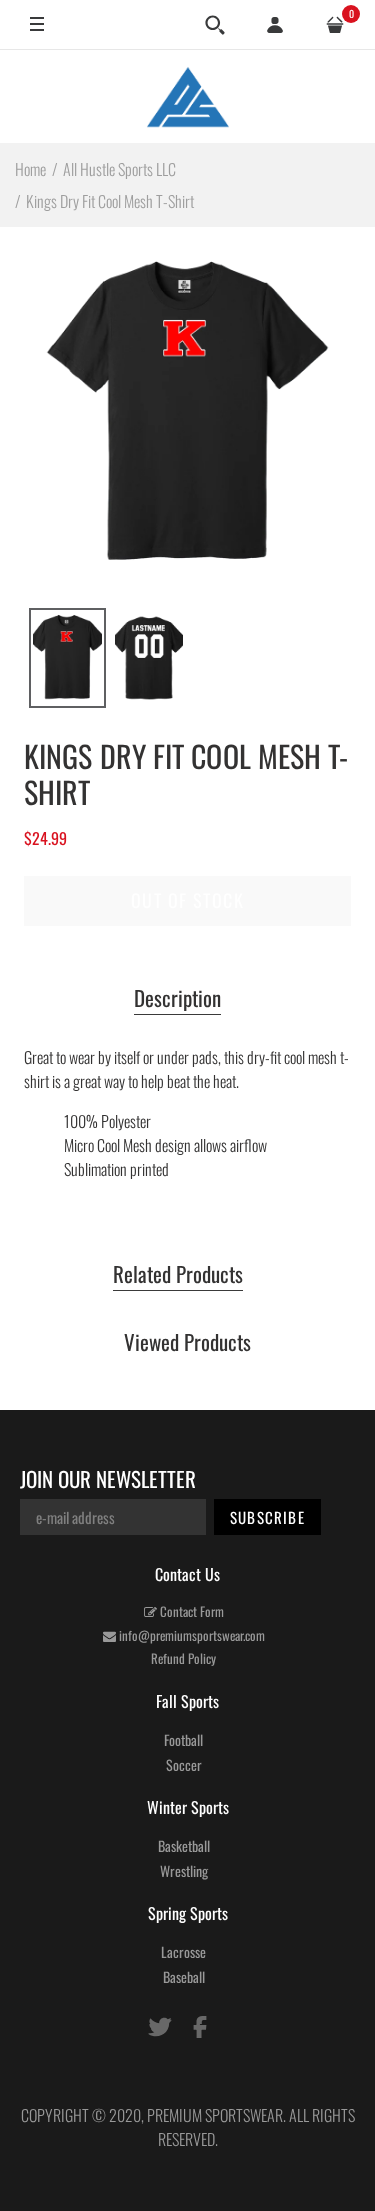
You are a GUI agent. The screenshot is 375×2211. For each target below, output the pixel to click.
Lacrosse (183, 1951)
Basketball (184, 1845)
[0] (335, 25)
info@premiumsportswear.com (190, 1635)
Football (183, 1739)
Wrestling (184, 1870)
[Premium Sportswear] (188, 96)
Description (177, 999)
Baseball (184, 1976)
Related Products (178, 1275)
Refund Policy (183, 1658)
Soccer (184, 1764)
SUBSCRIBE (267, 1517)
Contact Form (190, 1611)
